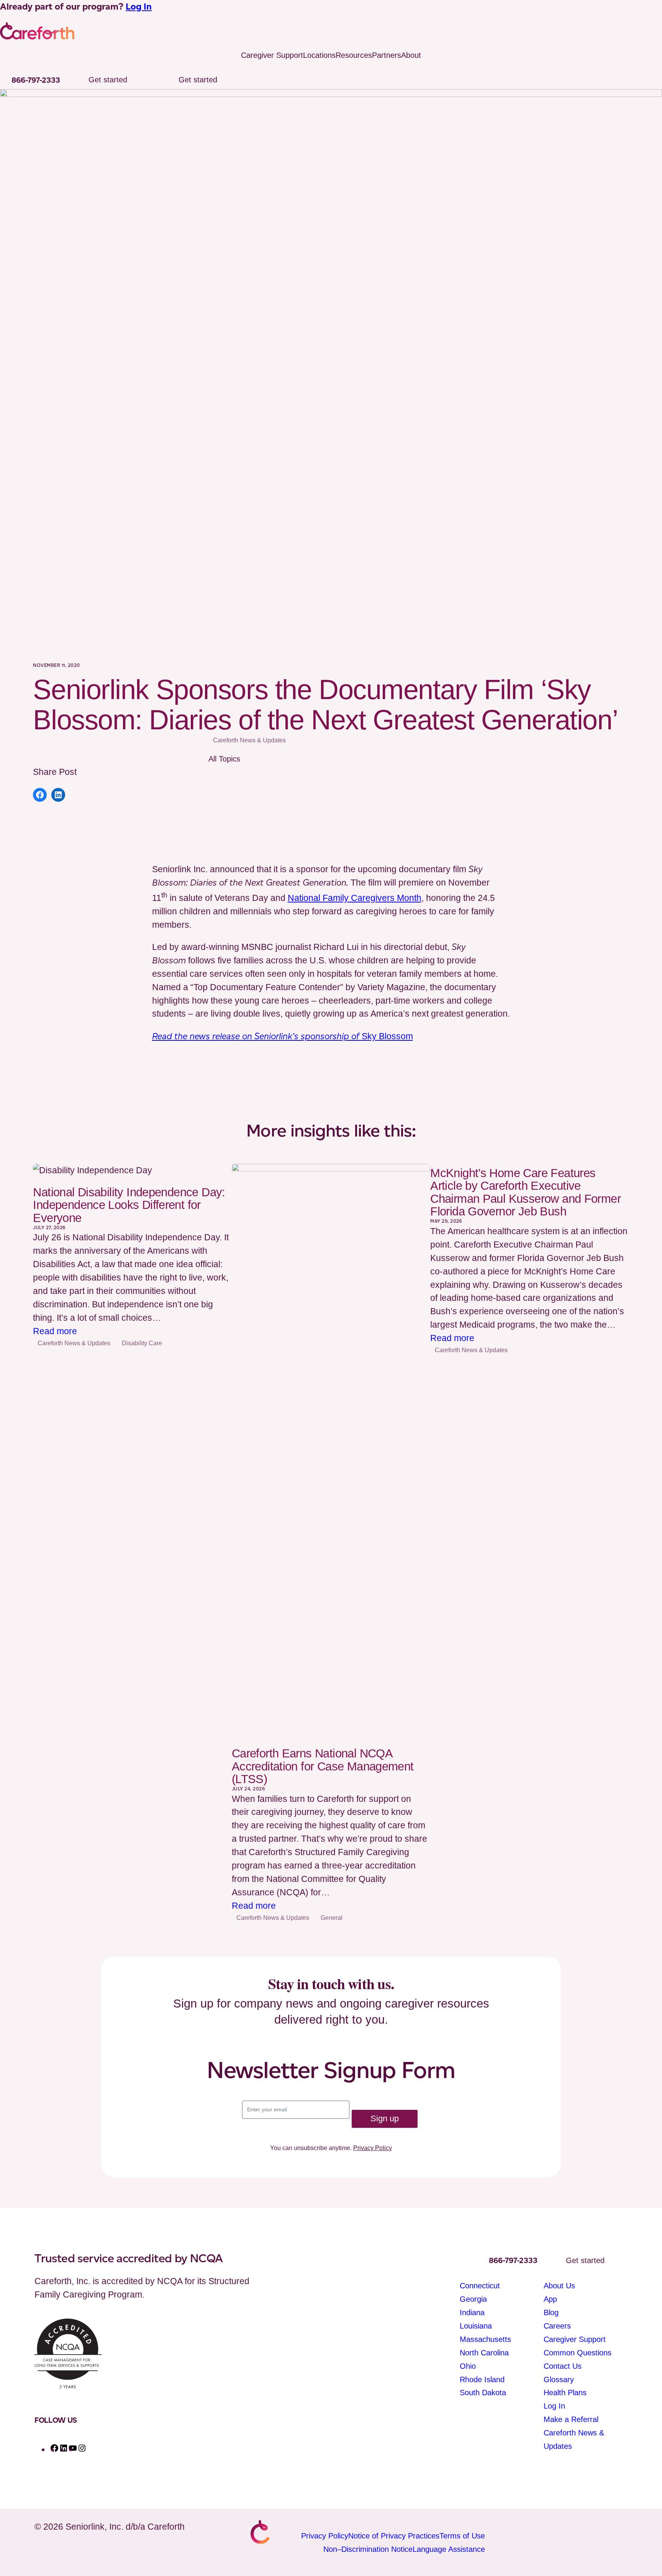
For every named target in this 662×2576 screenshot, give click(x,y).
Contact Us (563, 2366)
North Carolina (484, 2353)
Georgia (473, 2299)
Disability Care (142, 1343)
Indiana (472, 2312)
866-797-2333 (36, 80)
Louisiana (476, 2326)
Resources (354, 55)
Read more (55, 1332)
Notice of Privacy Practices (394, 2536)
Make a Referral (571, 2419)
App (550, 2299)
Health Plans (565, 2393)
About (411, 55)
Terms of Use (462, 2536)
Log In (139, 7)
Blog (551, 2312)
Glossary (559, 2379)
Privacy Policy (373, 2148)
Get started (108, 80)
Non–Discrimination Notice (368, 2549)
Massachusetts (485, 2339)
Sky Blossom (283, 1036)
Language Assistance (449, 2549)
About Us (559, 2286)
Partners (387, 55)
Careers (557, 2326)
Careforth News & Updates (249, 740)
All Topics (224, 759)
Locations (319, 55)
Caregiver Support (272, 55)
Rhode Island (482, 2379)
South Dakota (483, 2393)
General (332, 1918)
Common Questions (578, 2353)
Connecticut (480, 2286)
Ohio (468, 2366)
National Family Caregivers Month (355, 898)
